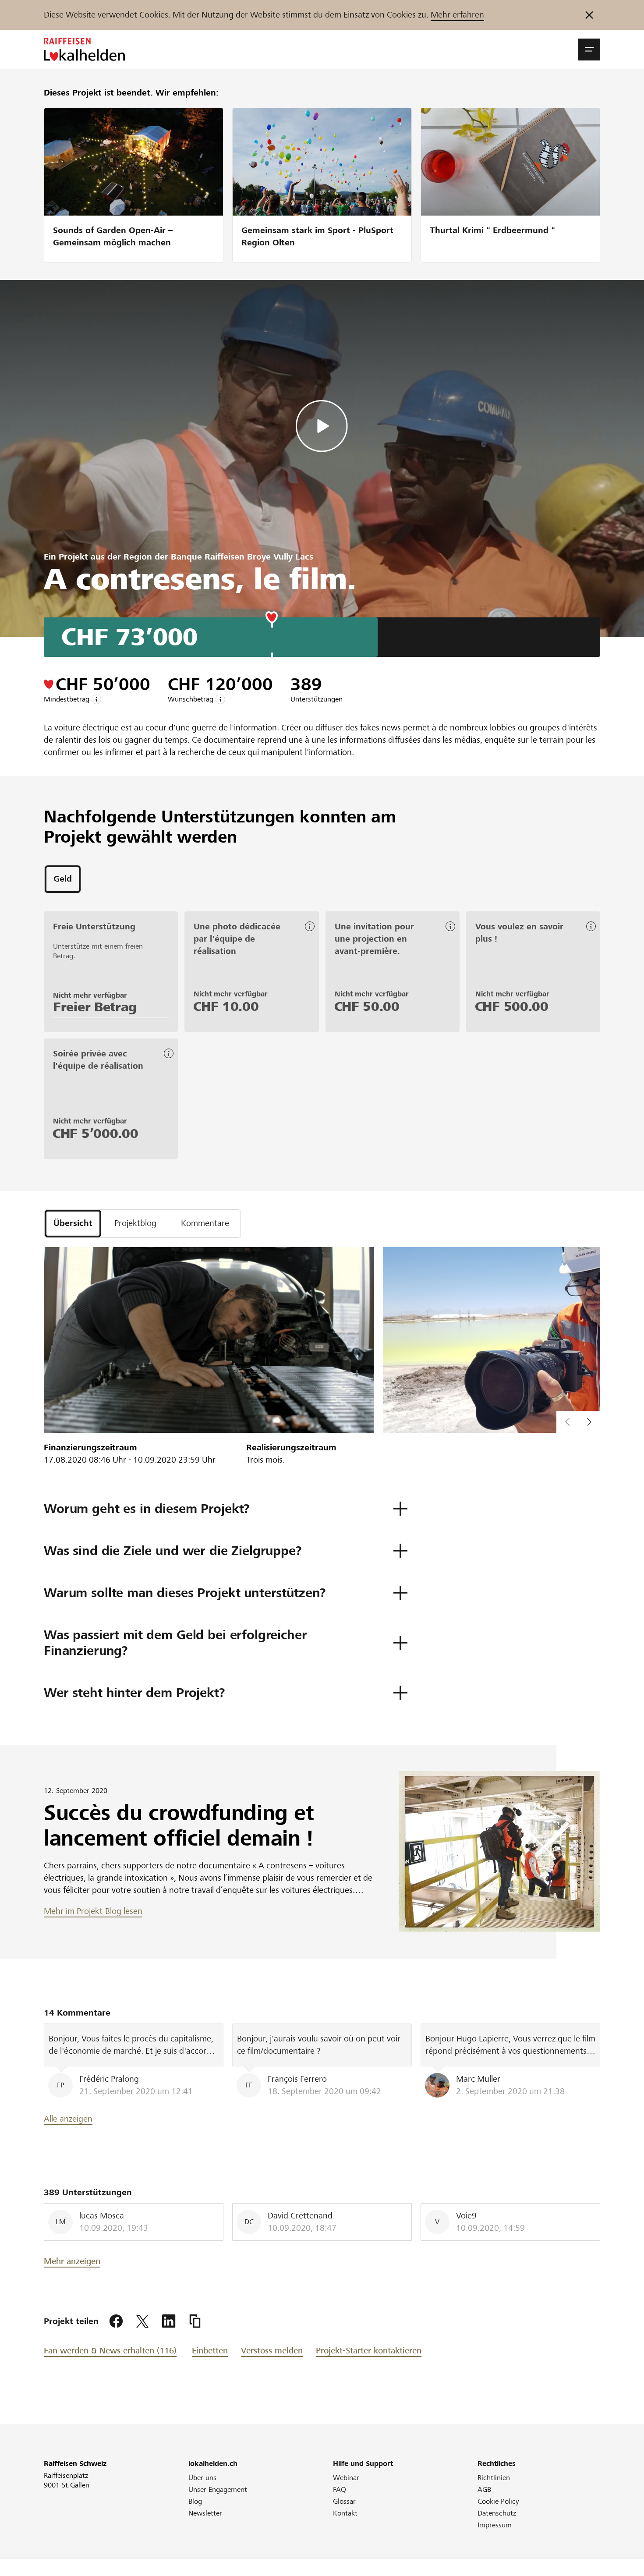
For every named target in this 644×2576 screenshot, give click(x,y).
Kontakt (345, 2513)
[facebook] (116, 2321)
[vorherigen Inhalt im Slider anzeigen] (589, 1422)
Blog (195, 2501)
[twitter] (142, 2321)
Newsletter (205, 2513)
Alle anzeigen (68, 2119)
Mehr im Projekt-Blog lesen (93, 1911)
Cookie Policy (498, 2501)
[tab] (63, 879)
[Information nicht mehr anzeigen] (589, 15)
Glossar (344, 2501)
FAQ (340, 2489)
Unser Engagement (218, 2489)
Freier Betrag (95, 1007)
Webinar (346, 2478)
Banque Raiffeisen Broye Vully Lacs (242, 557)
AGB (484, 2489)
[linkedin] (169, 2321)
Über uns (202, 2478)
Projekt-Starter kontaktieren (369, 2351)
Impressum (495, 2525)
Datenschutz (497, 2513)
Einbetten (210, 2351)
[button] (589, 50)
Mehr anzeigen (72, 2261)
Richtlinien (494, 2478)
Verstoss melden (272, 2351)
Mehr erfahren (457, 15)
